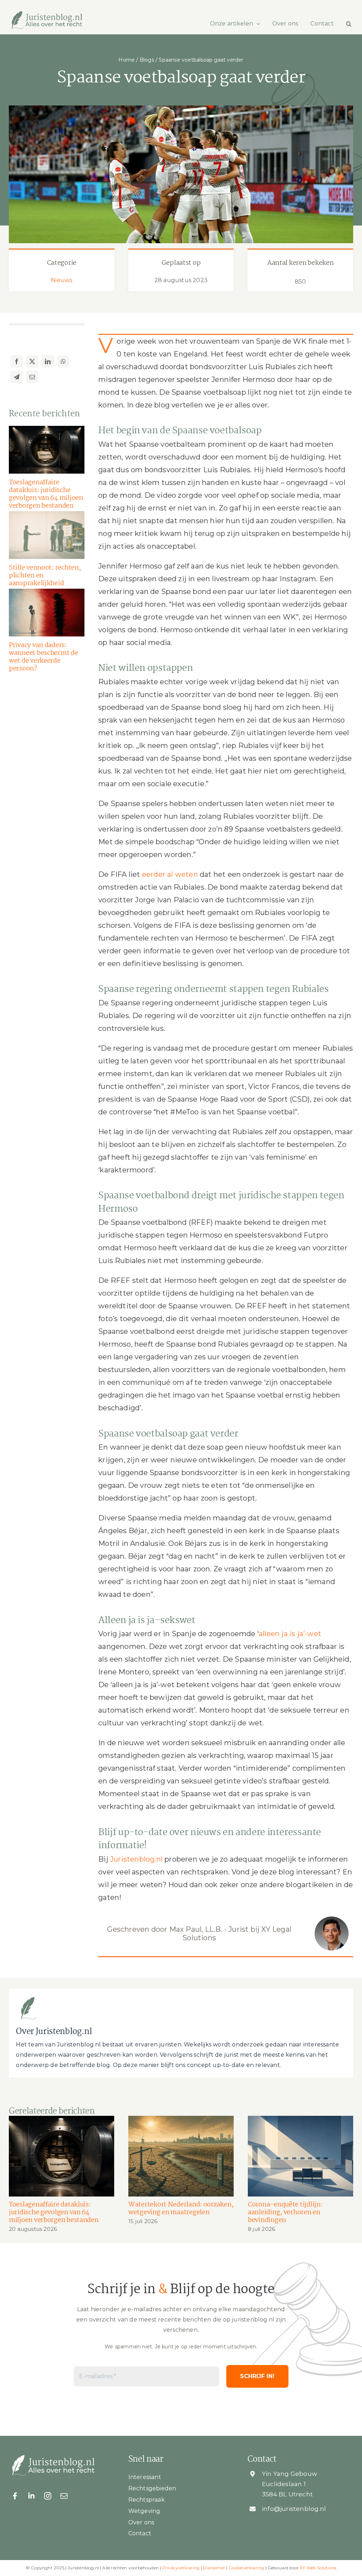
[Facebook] (17, 361)
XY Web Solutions (318, 2568)
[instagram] (48, 2496)
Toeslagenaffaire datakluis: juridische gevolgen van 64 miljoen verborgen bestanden (46, 494)
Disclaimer (214, 2568)
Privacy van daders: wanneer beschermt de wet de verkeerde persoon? (43, 657)
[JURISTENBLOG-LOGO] (47, 14)
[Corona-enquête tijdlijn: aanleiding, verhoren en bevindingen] (300, 2156)
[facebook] (15, 2496)
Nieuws (62, 280)
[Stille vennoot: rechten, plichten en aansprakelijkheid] (47, 535)
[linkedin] (31, 2496)
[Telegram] (17, 377)
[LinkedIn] (48, 361)
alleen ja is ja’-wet (290, 1634)
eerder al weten (170, 874)
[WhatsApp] (63, 361)
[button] (349, 24)
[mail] (64, 2496)
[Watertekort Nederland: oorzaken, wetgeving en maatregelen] (181, 2156)
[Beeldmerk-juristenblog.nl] (28, 1998)
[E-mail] (32, 377)
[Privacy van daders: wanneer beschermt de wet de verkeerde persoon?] (47, 613)
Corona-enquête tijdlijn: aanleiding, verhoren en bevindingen (285, 2212)
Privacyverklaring (181, 2568)
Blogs (147, 60)
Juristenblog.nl (136, 1859)
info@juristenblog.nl (294, 2509)
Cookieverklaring (247, 2568)
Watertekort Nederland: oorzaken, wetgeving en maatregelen (181, 2209)
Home (127, 60)
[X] (32, 361)
